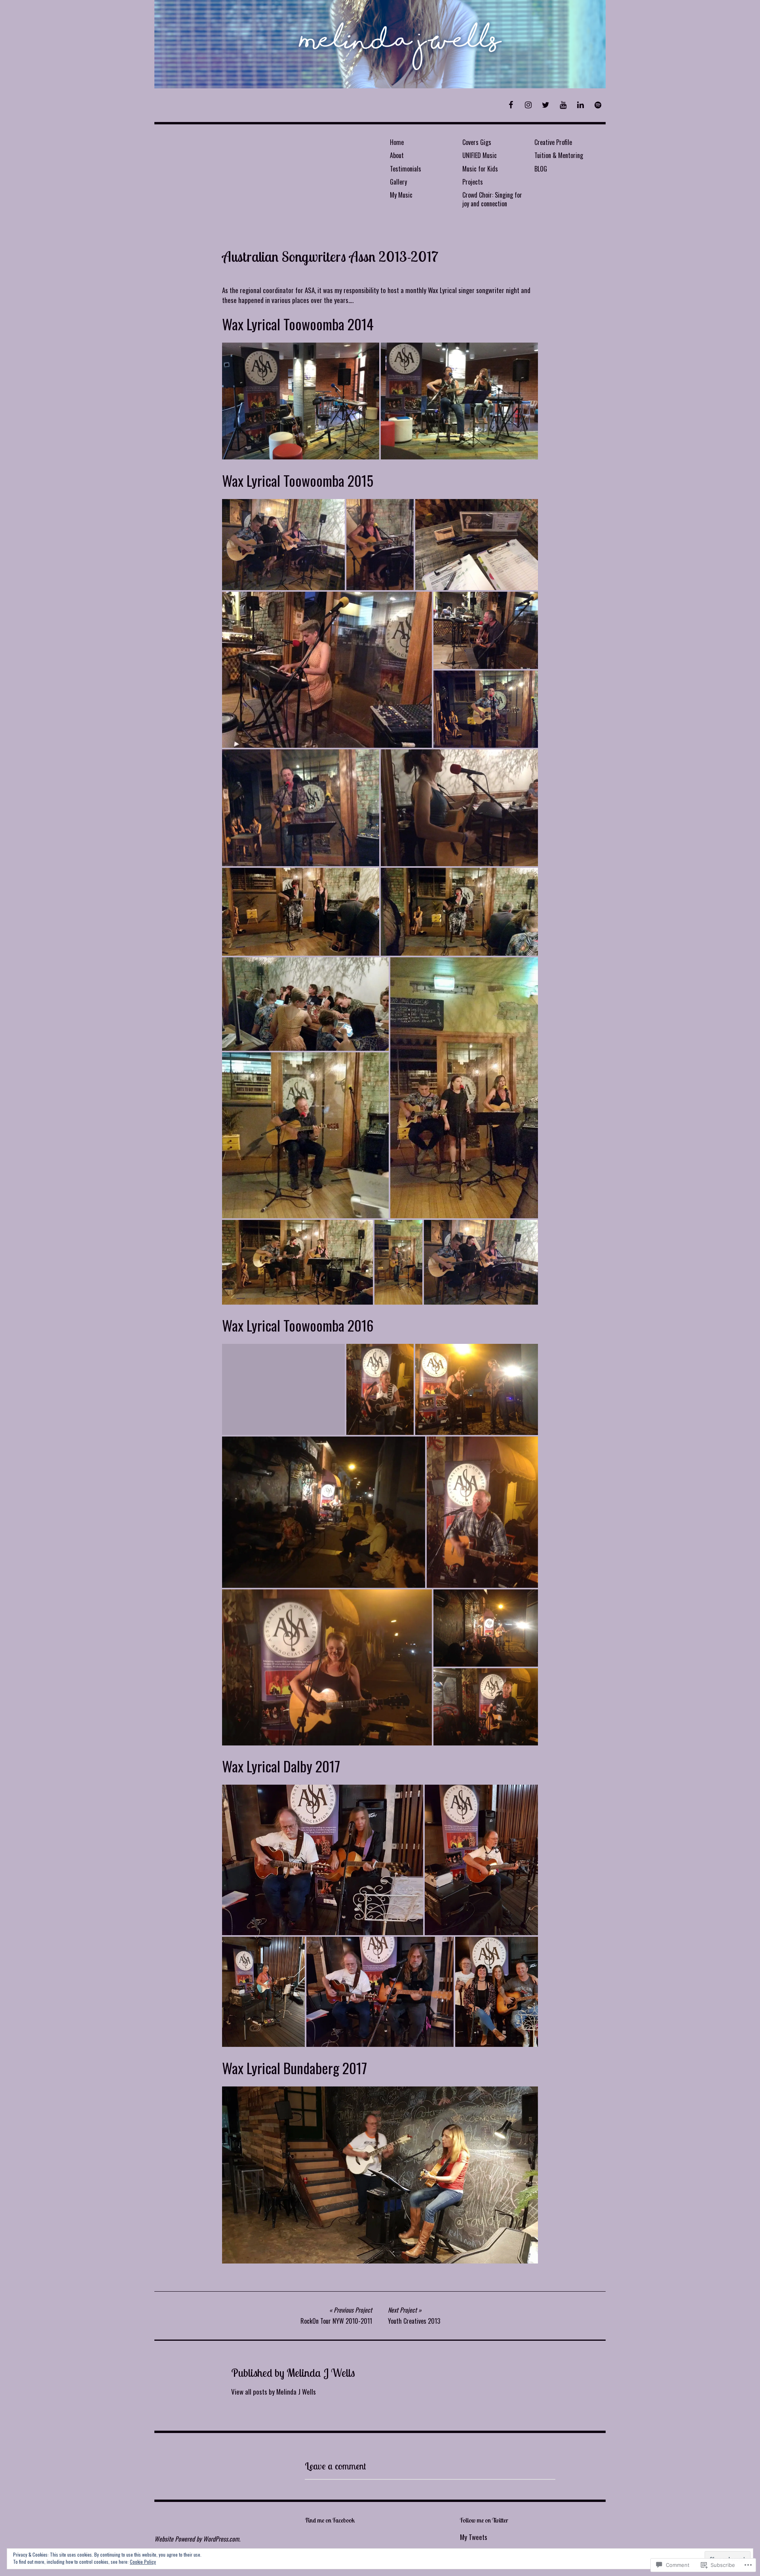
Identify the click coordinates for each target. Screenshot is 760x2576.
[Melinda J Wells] (380, 44)
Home (397, 142)
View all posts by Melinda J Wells (274, 2392)
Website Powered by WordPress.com (197, 2539)
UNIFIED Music (480, 155)
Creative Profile (553, 142)
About (397, 155)
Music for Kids (480, 169)
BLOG (541, 169)
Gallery (398, 182)
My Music (401, 195)
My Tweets (474, 2537)
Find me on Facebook (330, 2520)
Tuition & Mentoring (559, 155)
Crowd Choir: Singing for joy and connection (492, 199)
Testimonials (406, 169)
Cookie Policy (143, 2562)
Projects (473, 182)
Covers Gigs (477, 142)
